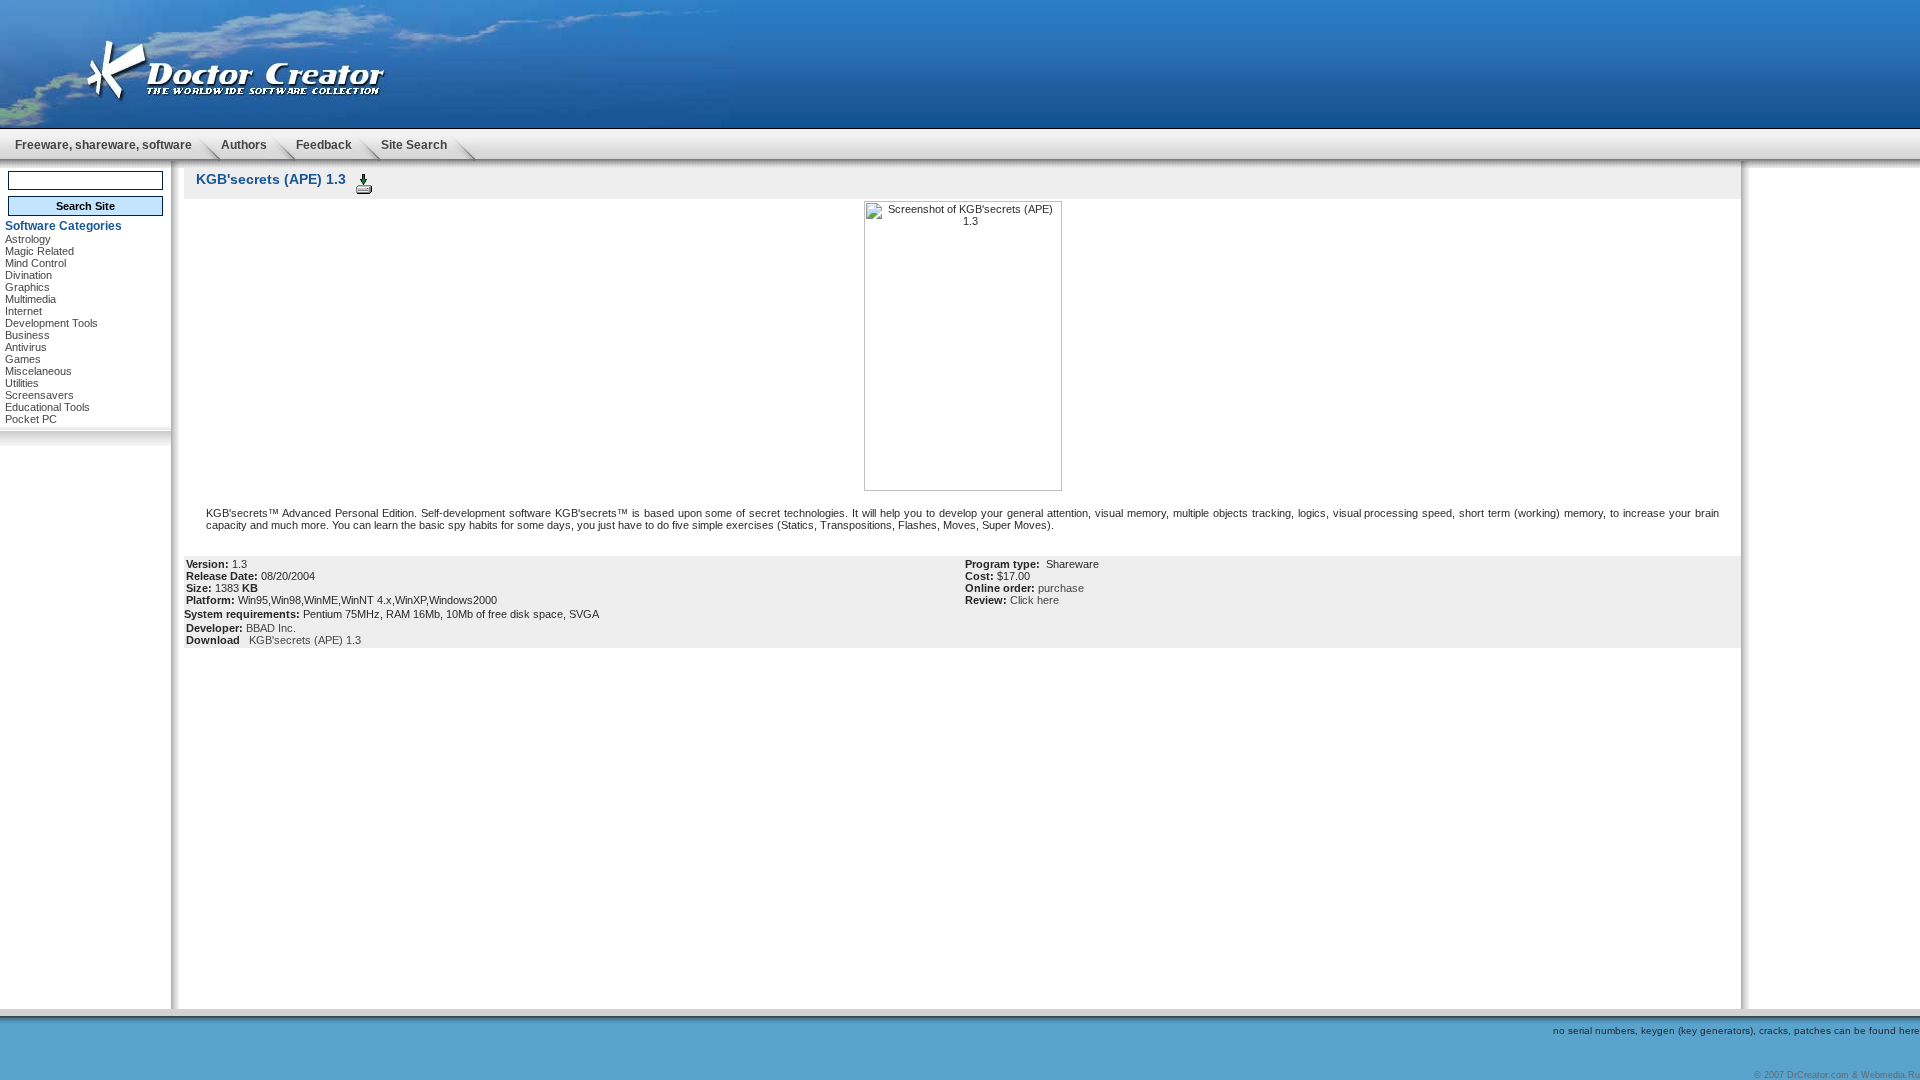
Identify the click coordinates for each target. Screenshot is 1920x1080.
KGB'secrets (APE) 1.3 (302, 640)
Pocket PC (31, 419)
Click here (1034, 600)
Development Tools (51, 323)
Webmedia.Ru (1890, 1075)
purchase (1061, 588)
